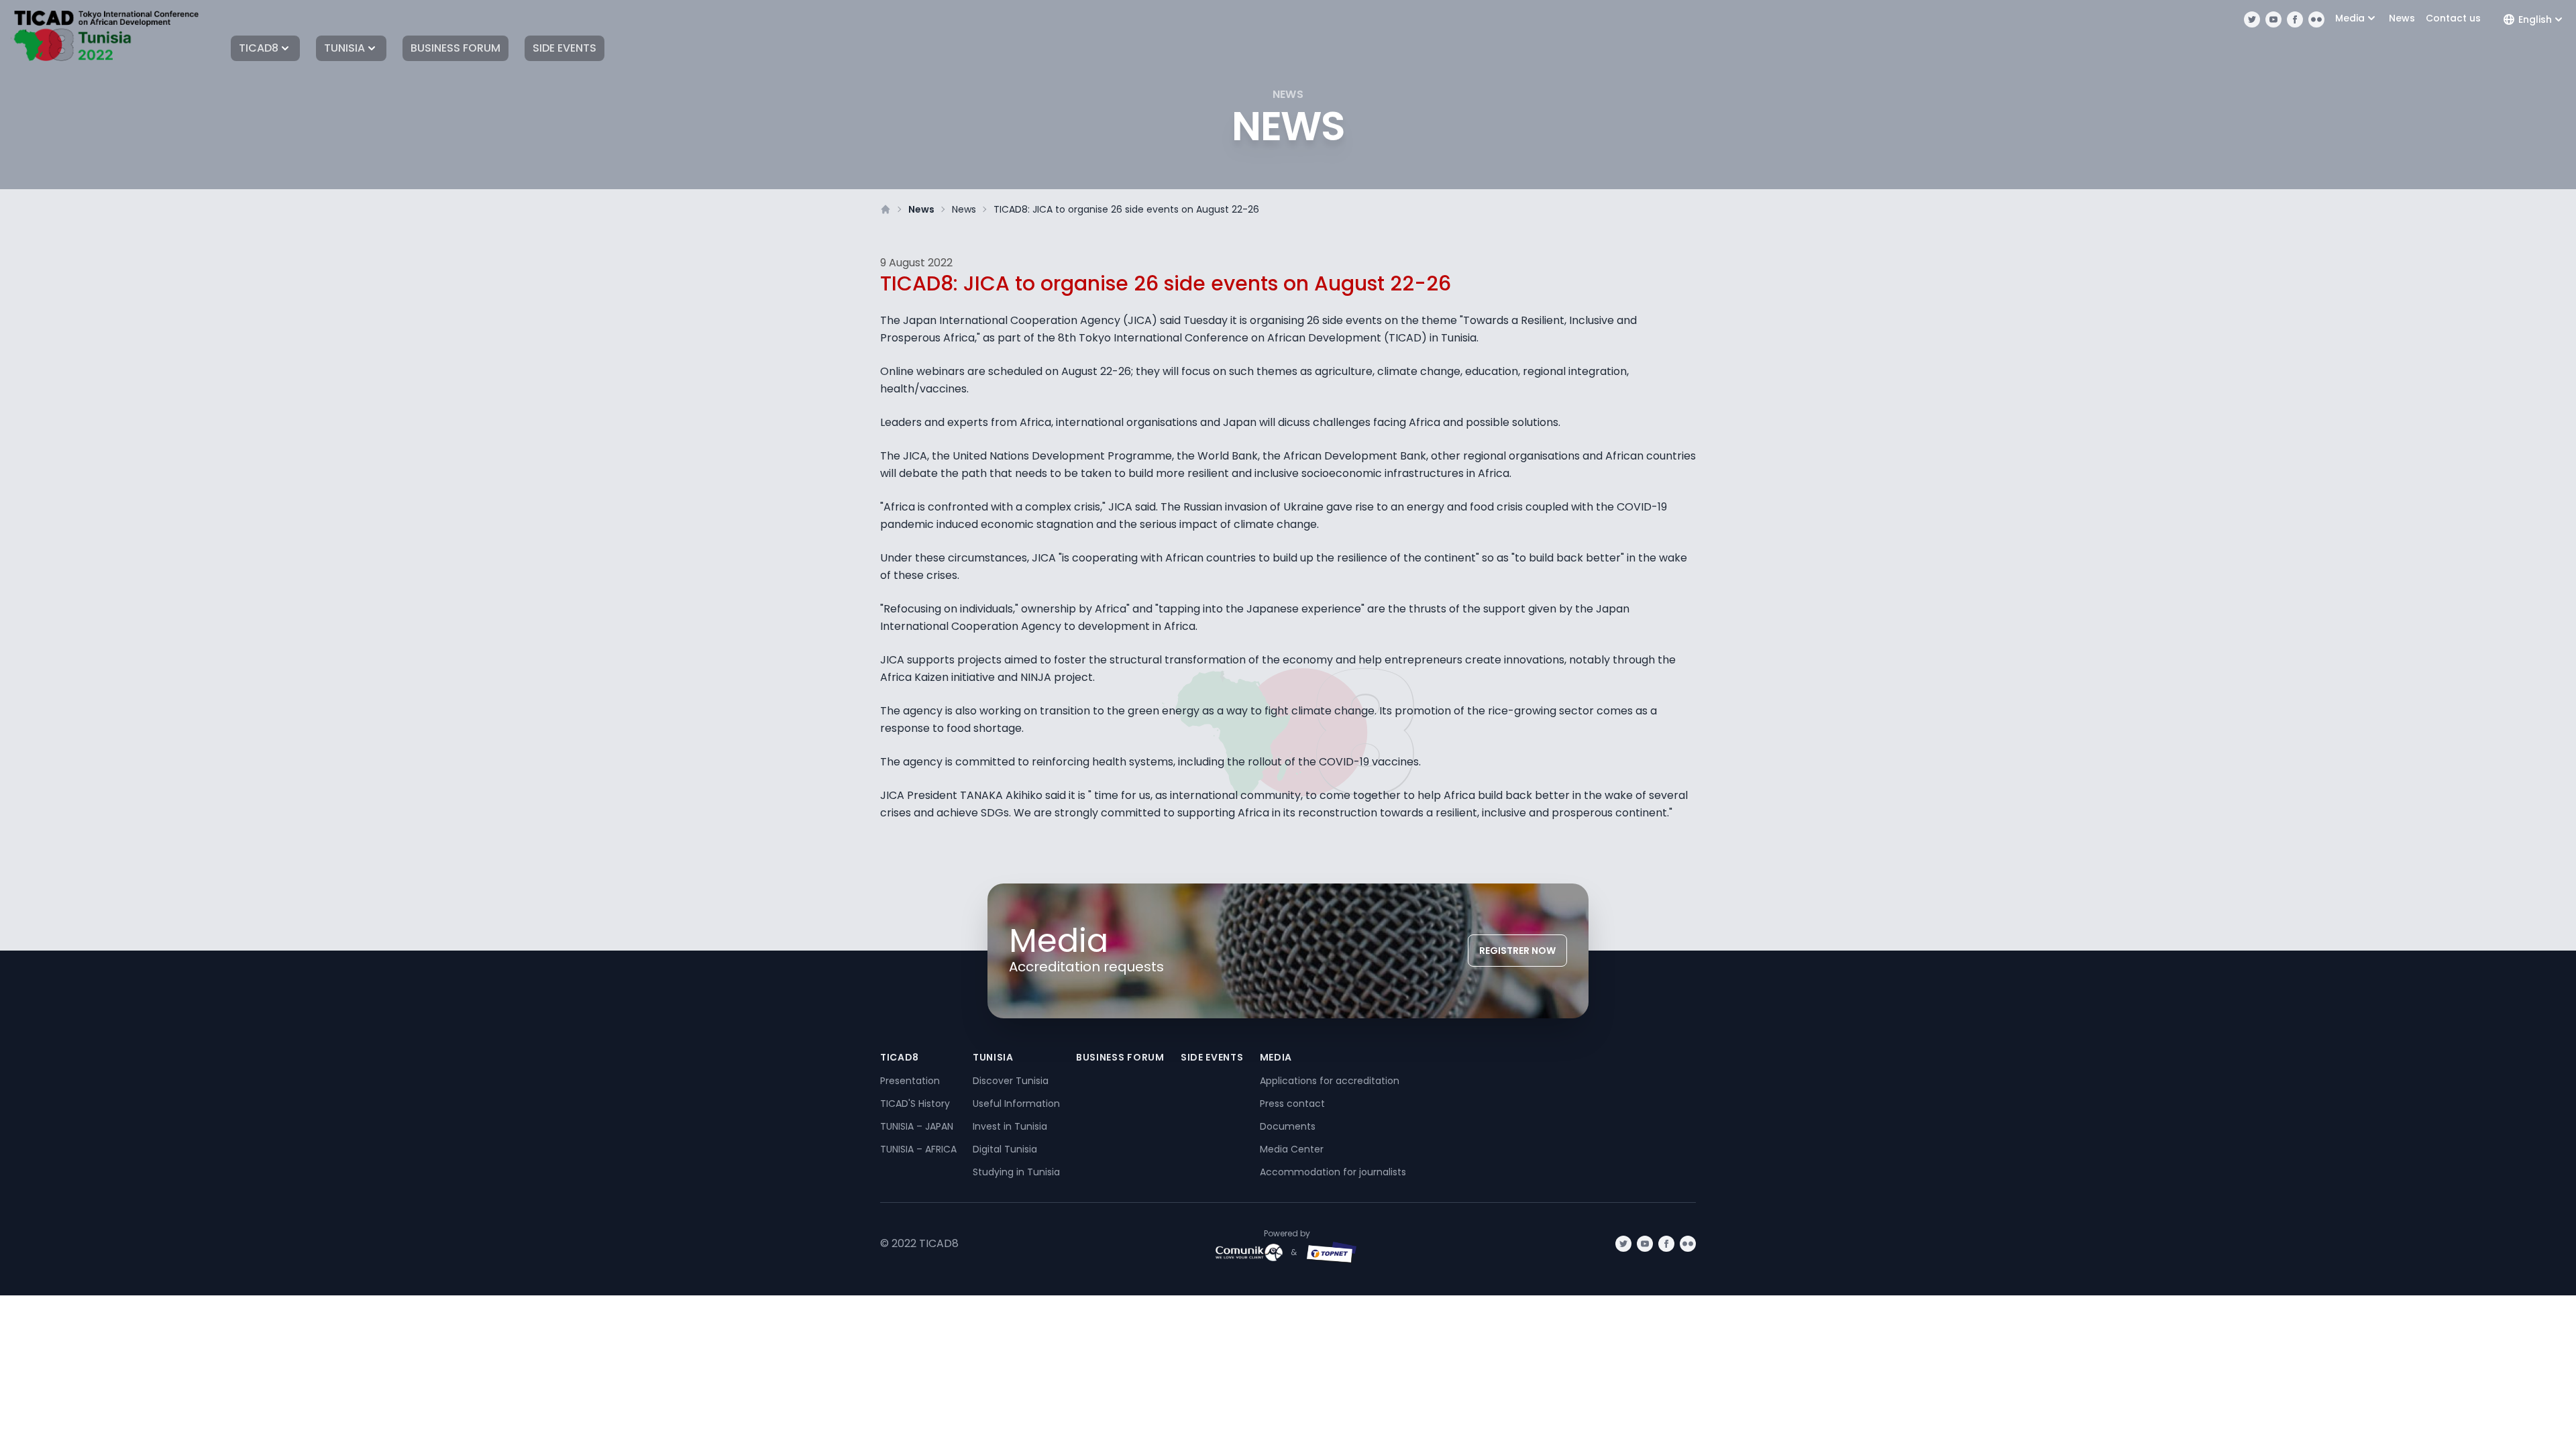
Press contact (1292, 1104)
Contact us (2453, 18)
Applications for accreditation (1330, 1081)
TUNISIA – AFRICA (918, 1149)
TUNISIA (344, 48)
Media (2350, 18)
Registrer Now (1517, 951)
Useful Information (1016, 1104)
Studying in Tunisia (1016, 1172)
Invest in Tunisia (1010, 1126)
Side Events (565, 48)
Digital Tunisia (1005, 1149)
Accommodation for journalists (1333, 1172)
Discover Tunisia (1011, 1081)
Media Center (1292, 1149)
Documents (1288, 1126)
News (2402, 18)
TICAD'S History (915, 1104)
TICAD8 (259, 48)
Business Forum (455, 48)
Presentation (910, 1081)
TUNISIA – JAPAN (917, 1126)
